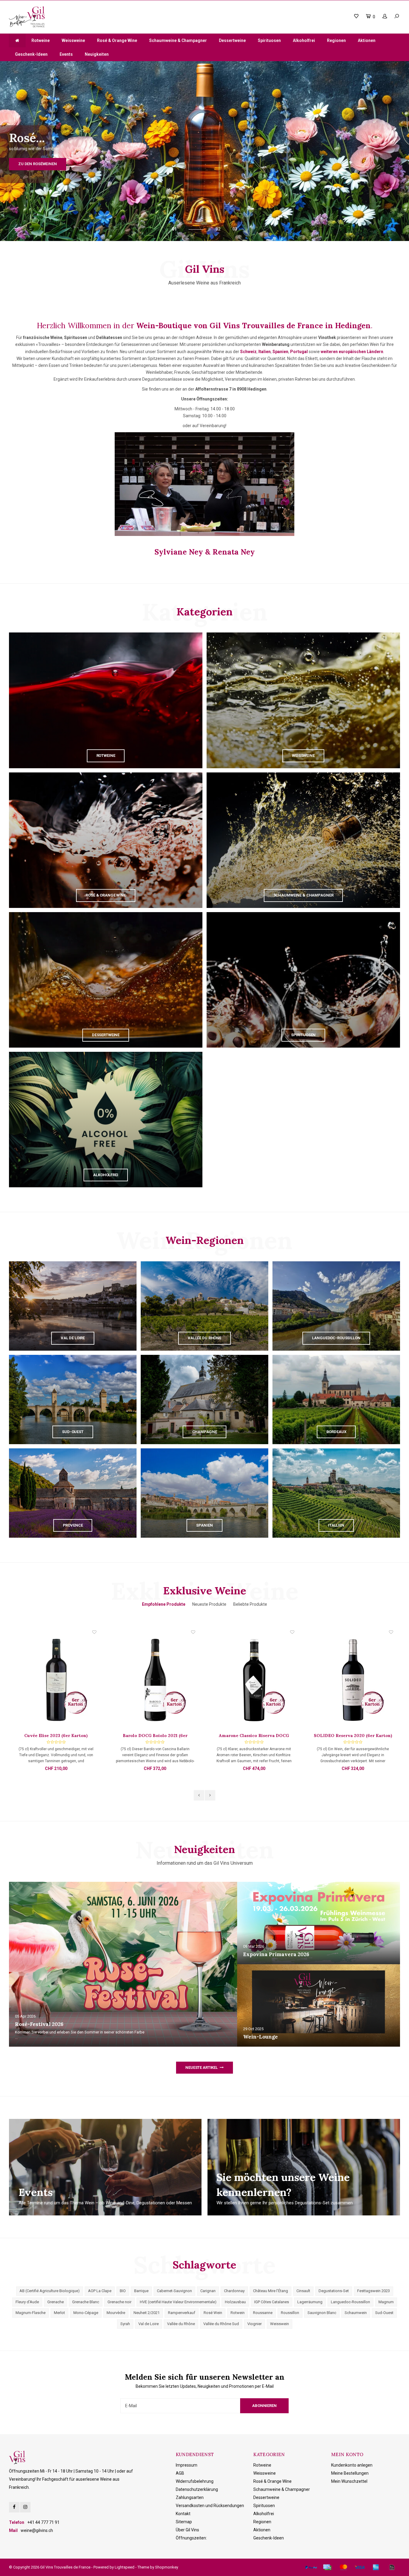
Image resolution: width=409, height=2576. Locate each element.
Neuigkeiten (97, 54)
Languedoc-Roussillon (350, 2302)
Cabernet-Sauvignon (174, 2291)
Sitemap (184, 2522)
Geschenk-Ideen (31, 54)
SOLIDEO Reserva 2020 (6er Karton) (254, 1736)
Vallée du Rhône (181, 2324)
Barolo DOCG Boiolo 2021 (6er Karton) (56, 1736)
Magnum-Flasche (31, 2313)
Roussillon (290, 2313)
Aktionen (367, 40)
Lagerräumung (310, 2302)
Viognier (255, 2324)
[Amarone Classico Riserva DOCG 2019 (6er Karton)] (155, 1681)
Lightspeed (125, 2567)
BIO (123, 2291)
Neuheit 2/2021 (147, 2313)
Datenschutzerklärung (197, 2489)
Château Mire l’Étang (271, 2291)
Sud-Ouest (384, 2313)
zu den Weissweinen (371, 164)
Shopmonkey (167, 2567)
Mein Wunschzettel (349, 2481)
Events (66, 54)
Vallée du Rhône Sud (221, 2324)
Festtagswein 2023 (374, 2291)
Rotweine (41, 40)
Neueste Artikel (202, 2067)
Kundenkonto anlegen (352, 2465)
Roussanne (263, 2313)
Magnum (386, 2302)
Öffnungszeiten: (191, 2538)
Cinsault (303, 2291)
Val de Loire (149, 2324)
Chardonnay (234, 2291)
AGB (180, 2473)
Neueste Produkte (209, 1604)
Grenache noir (119, 2302)
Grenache (56, 2302)
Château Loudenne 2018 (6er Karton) (353, 1736)
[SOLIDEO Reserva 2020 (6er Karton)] (254, 1681)
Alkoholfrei (304, 40)
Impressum (187, 2465)
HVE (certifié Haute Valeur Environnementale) (178, 2302)
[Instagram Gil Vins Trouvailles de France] (25, 2507)
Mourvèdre (116, 2313)
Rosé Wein (213, 2313)
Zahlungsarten (190, 2497)
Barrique (141, 2291)
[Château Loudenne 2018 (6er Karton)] (353, 1681)
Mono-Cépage (86, 2313)
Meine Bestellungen (350, 2473)
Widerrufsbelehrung (195, 2481)
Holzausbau (235, 2302)
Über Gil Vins (187, 2530)
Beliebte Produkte (250, 1604)
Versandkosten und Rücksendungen (210, 2506)
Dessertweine (232, 40)
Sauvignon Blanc (322, 2313)
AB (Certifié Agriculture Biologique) (50, 2291)
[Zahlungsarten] (311, 2567)
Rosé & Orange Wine (117, 40)
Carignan (208, 2291)
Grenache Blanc (86, 2302)
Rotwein (238, 2313)
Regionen (336, 40)
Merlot (59, 2313)
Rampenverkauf (182, 2313)
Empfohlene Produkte (164, 1604)
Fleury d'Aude (27, 2302)
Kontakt (183, 2514)
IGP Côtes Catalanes (272, 2302)
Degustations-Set (334, 2291)
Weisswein (280, 2324)
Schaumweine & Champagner (178, 40)
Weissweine (73, 40)
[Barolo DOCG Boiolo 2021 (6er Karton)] (56, 1681)
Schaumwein (356, 2313)
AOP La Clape (100, 2291)
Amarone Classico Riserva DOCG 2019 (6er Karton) (155, 1736)
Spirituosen (269, 40)
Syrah (125, 2324)
